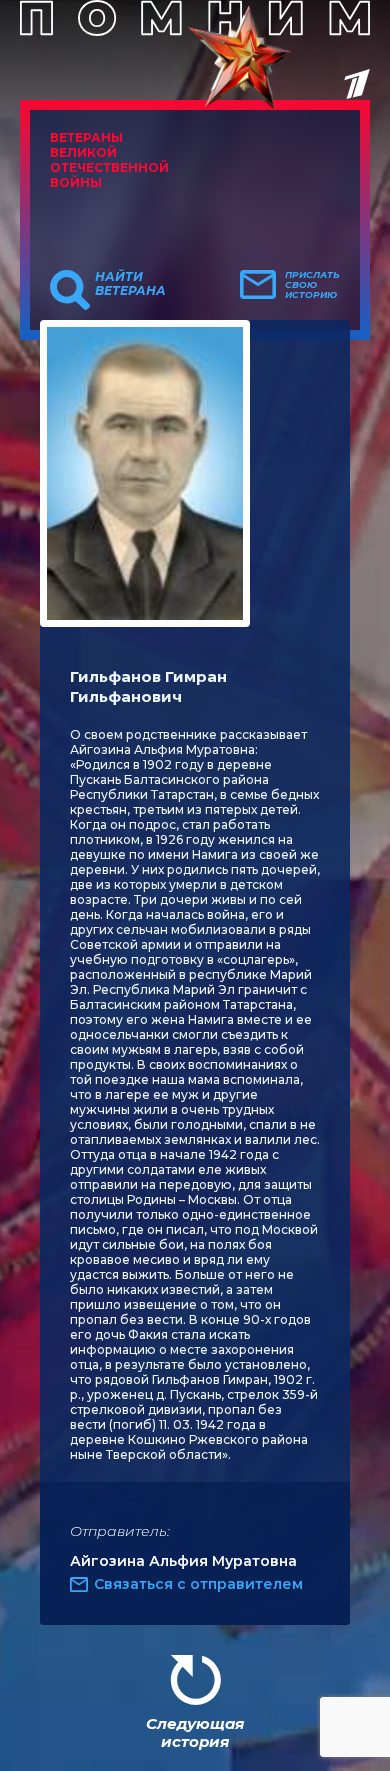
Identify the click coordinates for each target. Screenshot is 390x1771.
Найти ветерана (130, 284)
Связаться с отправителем (198, 1584)
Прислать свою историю (312, 285)
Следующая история (195, 1732)
